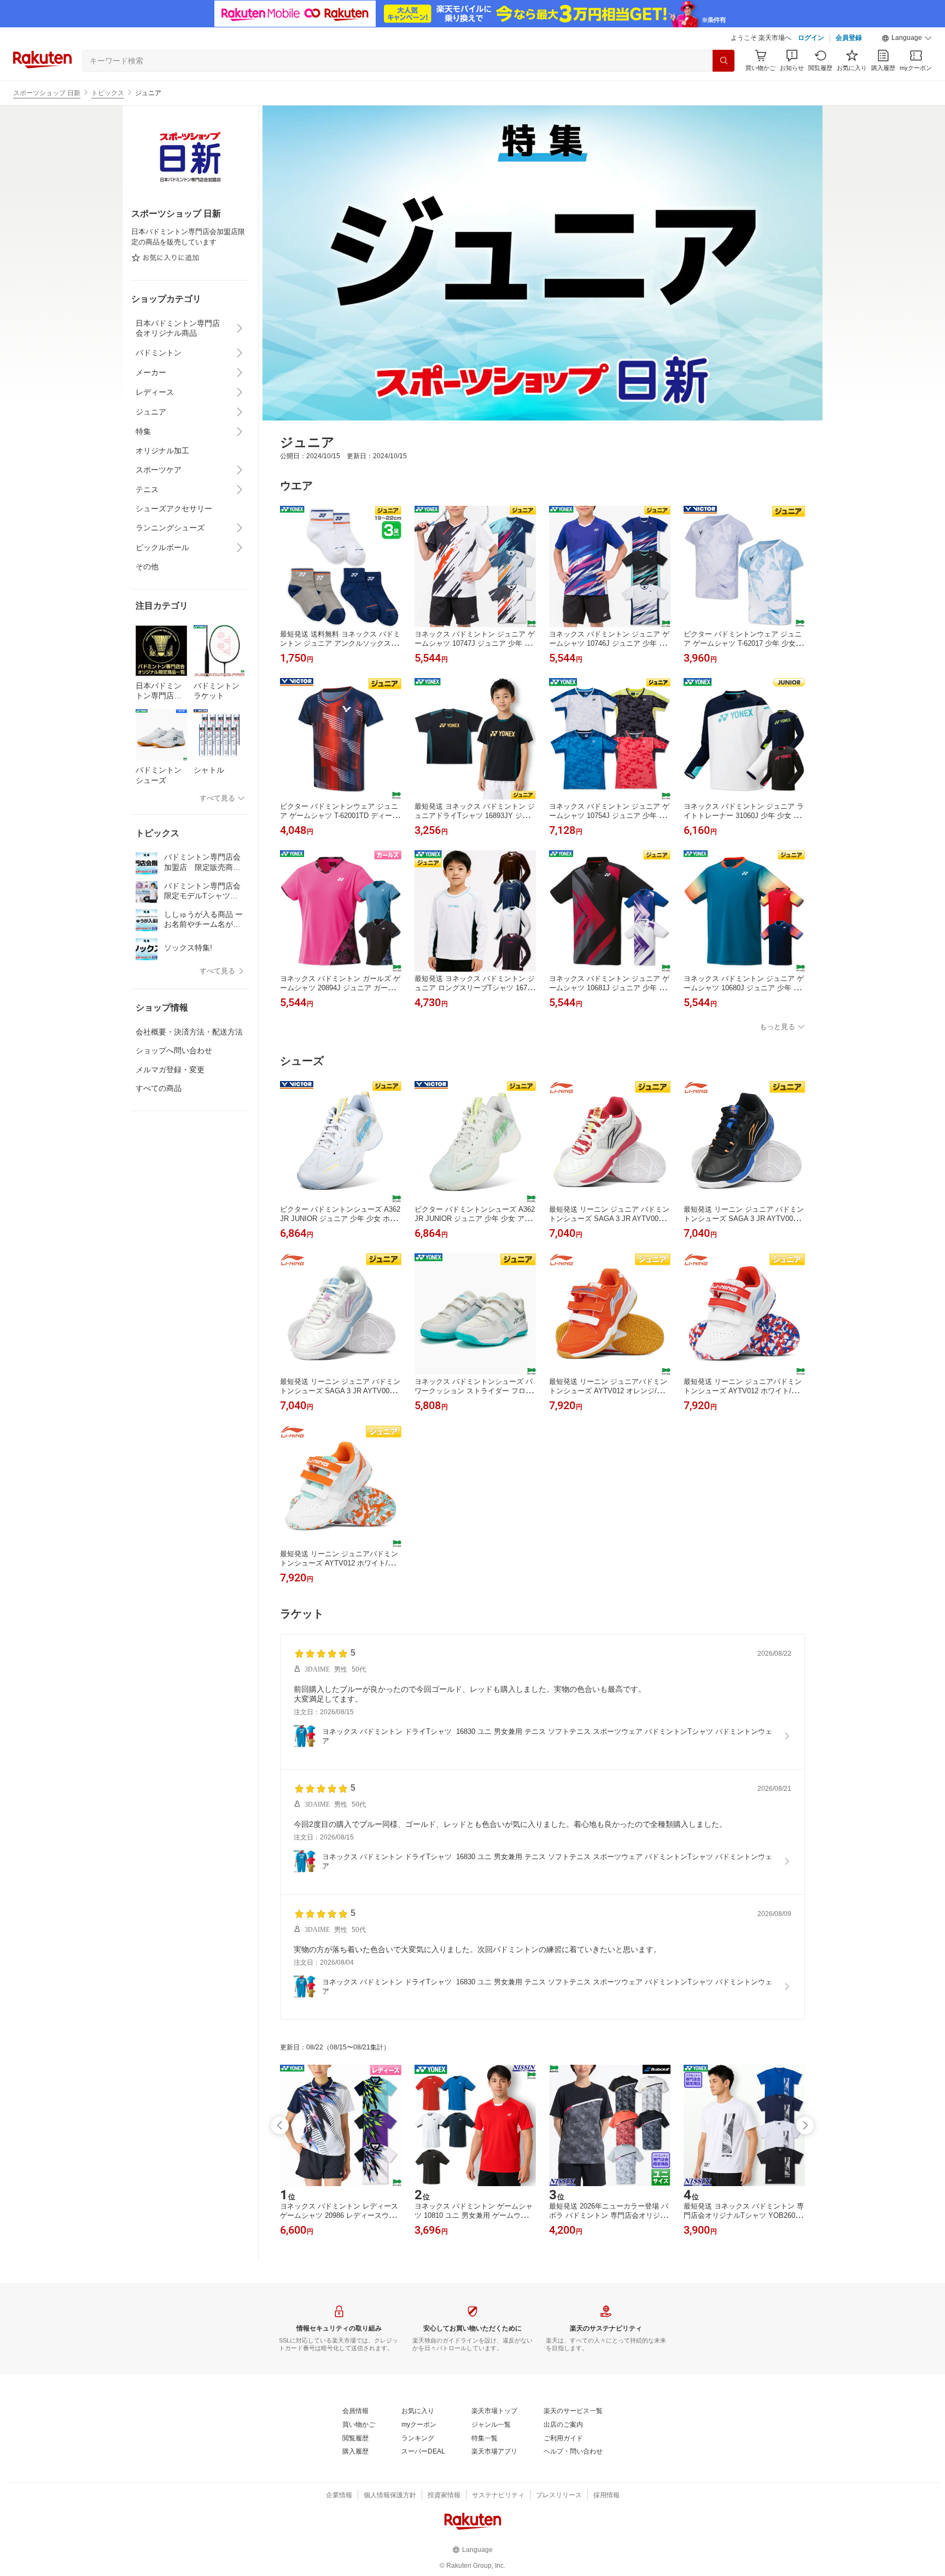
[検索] (724, 61)
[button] (907, 38)
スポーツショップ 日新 (47, 93)
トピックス (108, 93)
